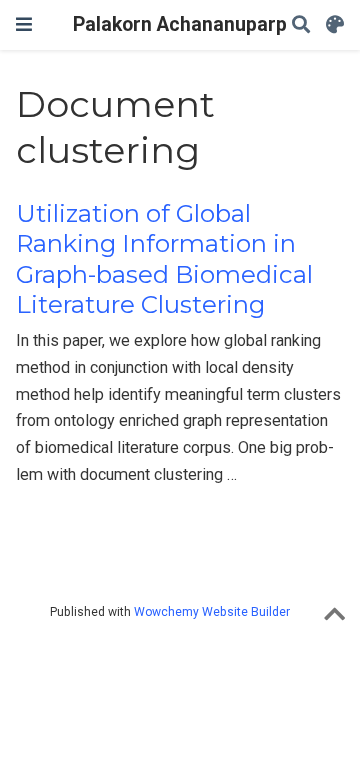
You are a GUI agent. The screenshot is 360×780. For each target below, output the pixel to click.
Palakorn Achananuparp (180, 24)
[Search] (301, 25)
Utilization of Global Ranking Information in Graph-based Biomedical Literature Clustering (164, 259)
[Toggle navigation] (24, 24)
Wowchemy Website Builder (212, 612)
